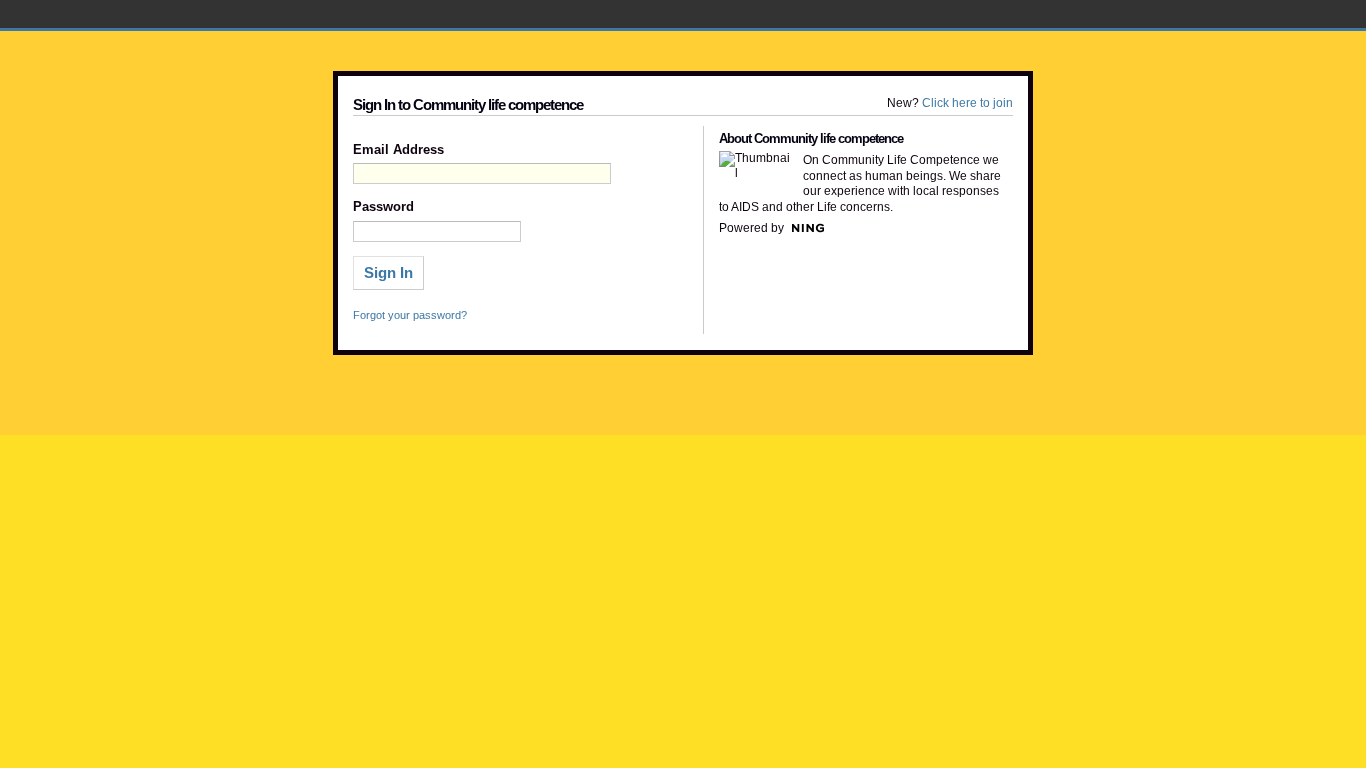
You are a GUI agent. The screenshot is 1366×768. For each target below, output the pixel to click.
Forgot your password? (410, 315)
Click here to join (967, 103)
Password (383, 207)
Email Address (398, 150)
